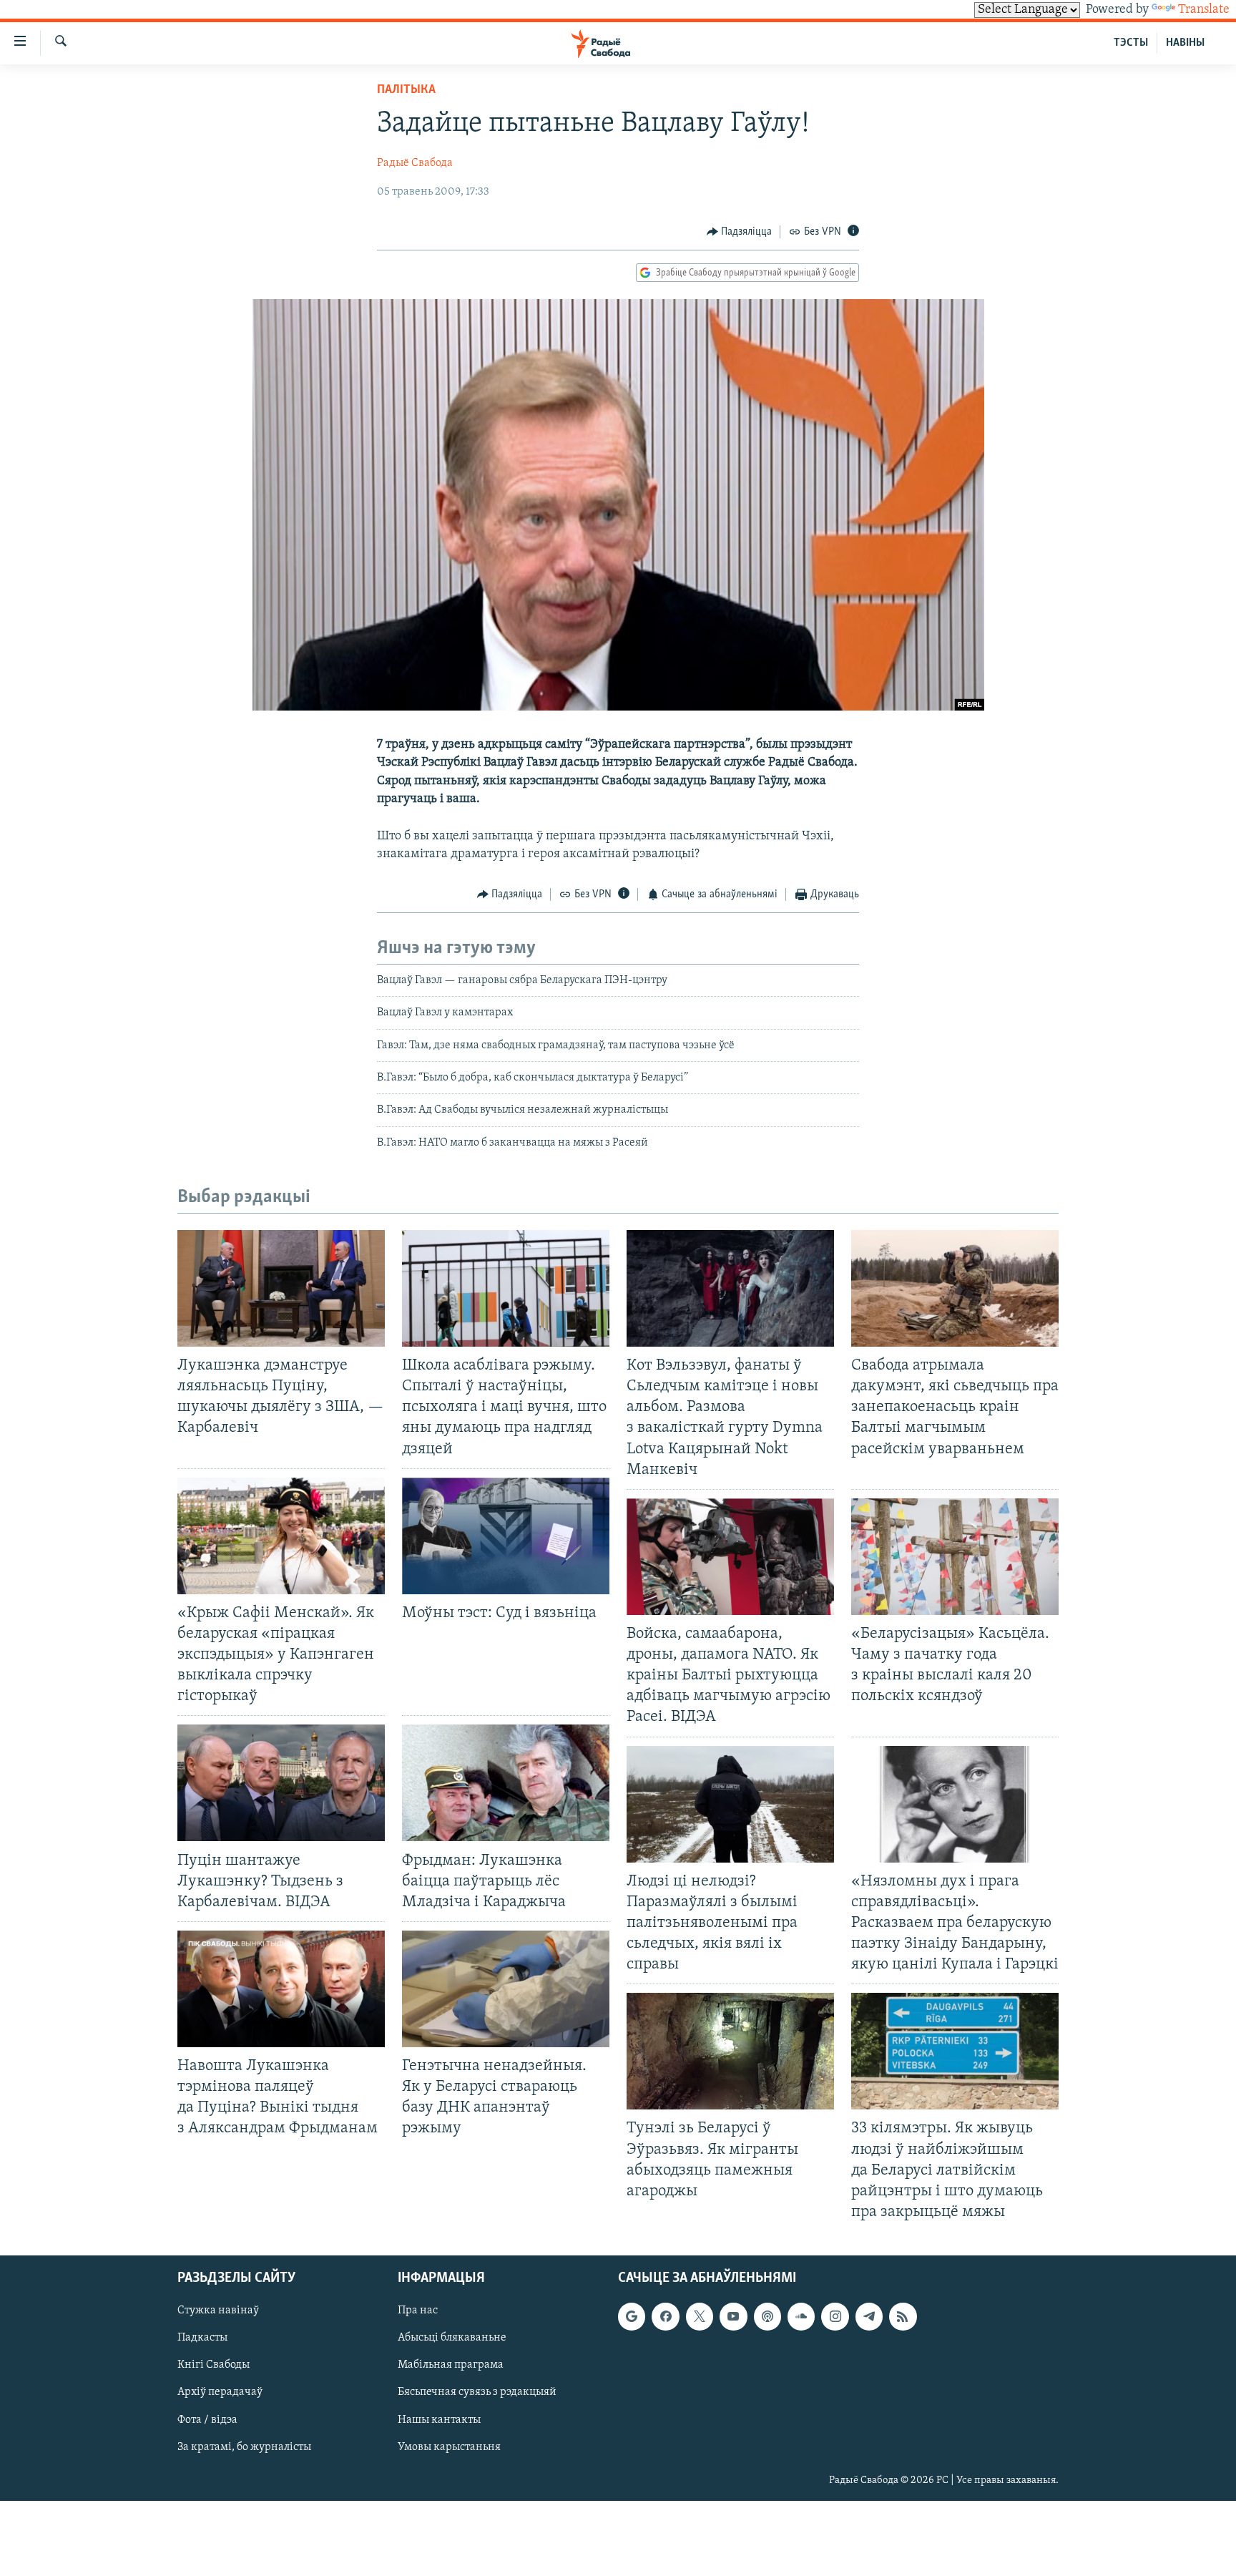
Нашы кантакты (439, 2420)
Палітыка (406, 90)
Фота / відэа (207, 2420)
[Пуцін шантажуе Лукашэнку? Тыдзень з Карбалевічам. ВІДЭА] (281, 1783)
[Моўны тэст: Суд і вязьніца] (506, 1536)
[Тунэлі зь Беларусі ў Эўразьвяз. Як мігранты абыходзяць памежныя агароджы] (730, 2051)
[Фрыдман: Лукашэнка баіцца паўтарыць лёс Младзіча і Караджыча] (506, 1783)
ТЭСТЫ (1131, 43)
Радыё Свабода (415, 163)
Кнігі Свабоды (214, 2366)
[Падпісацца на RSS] (903, 2316)
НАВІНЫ (1185, 43)
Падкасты (202, 2338)
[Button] (740, 232)
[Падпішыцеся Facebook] (665, 2316)
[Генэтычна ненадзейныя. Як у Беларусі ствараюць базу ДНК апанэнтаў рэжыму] (506, 1989)
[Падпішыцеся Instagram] (835, 2316)
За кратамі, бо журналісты (244, 2447)
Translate (1204, 10)
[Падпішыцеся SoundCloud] (801, 2316)
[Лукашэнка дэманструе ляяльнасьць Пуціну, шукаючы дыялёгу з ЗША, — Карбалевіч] (281, 1288)
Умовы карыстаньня (449, 2447)
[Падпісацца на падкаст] (767, 2316)
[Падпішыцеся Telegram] (869, 2316)
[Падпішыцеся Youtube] (733, 2316)
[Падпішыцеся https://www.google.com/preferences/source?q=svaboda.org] (632, 2316)
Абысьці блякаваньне (452, 2338)
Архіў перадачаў (220, 2393)
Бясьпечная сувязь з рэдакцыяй (477, 2393)
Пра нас (418, 2311)
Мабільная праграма (451, 2366)
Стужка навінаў (218, 2311)
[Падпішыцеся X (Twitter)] (700, 2316)
